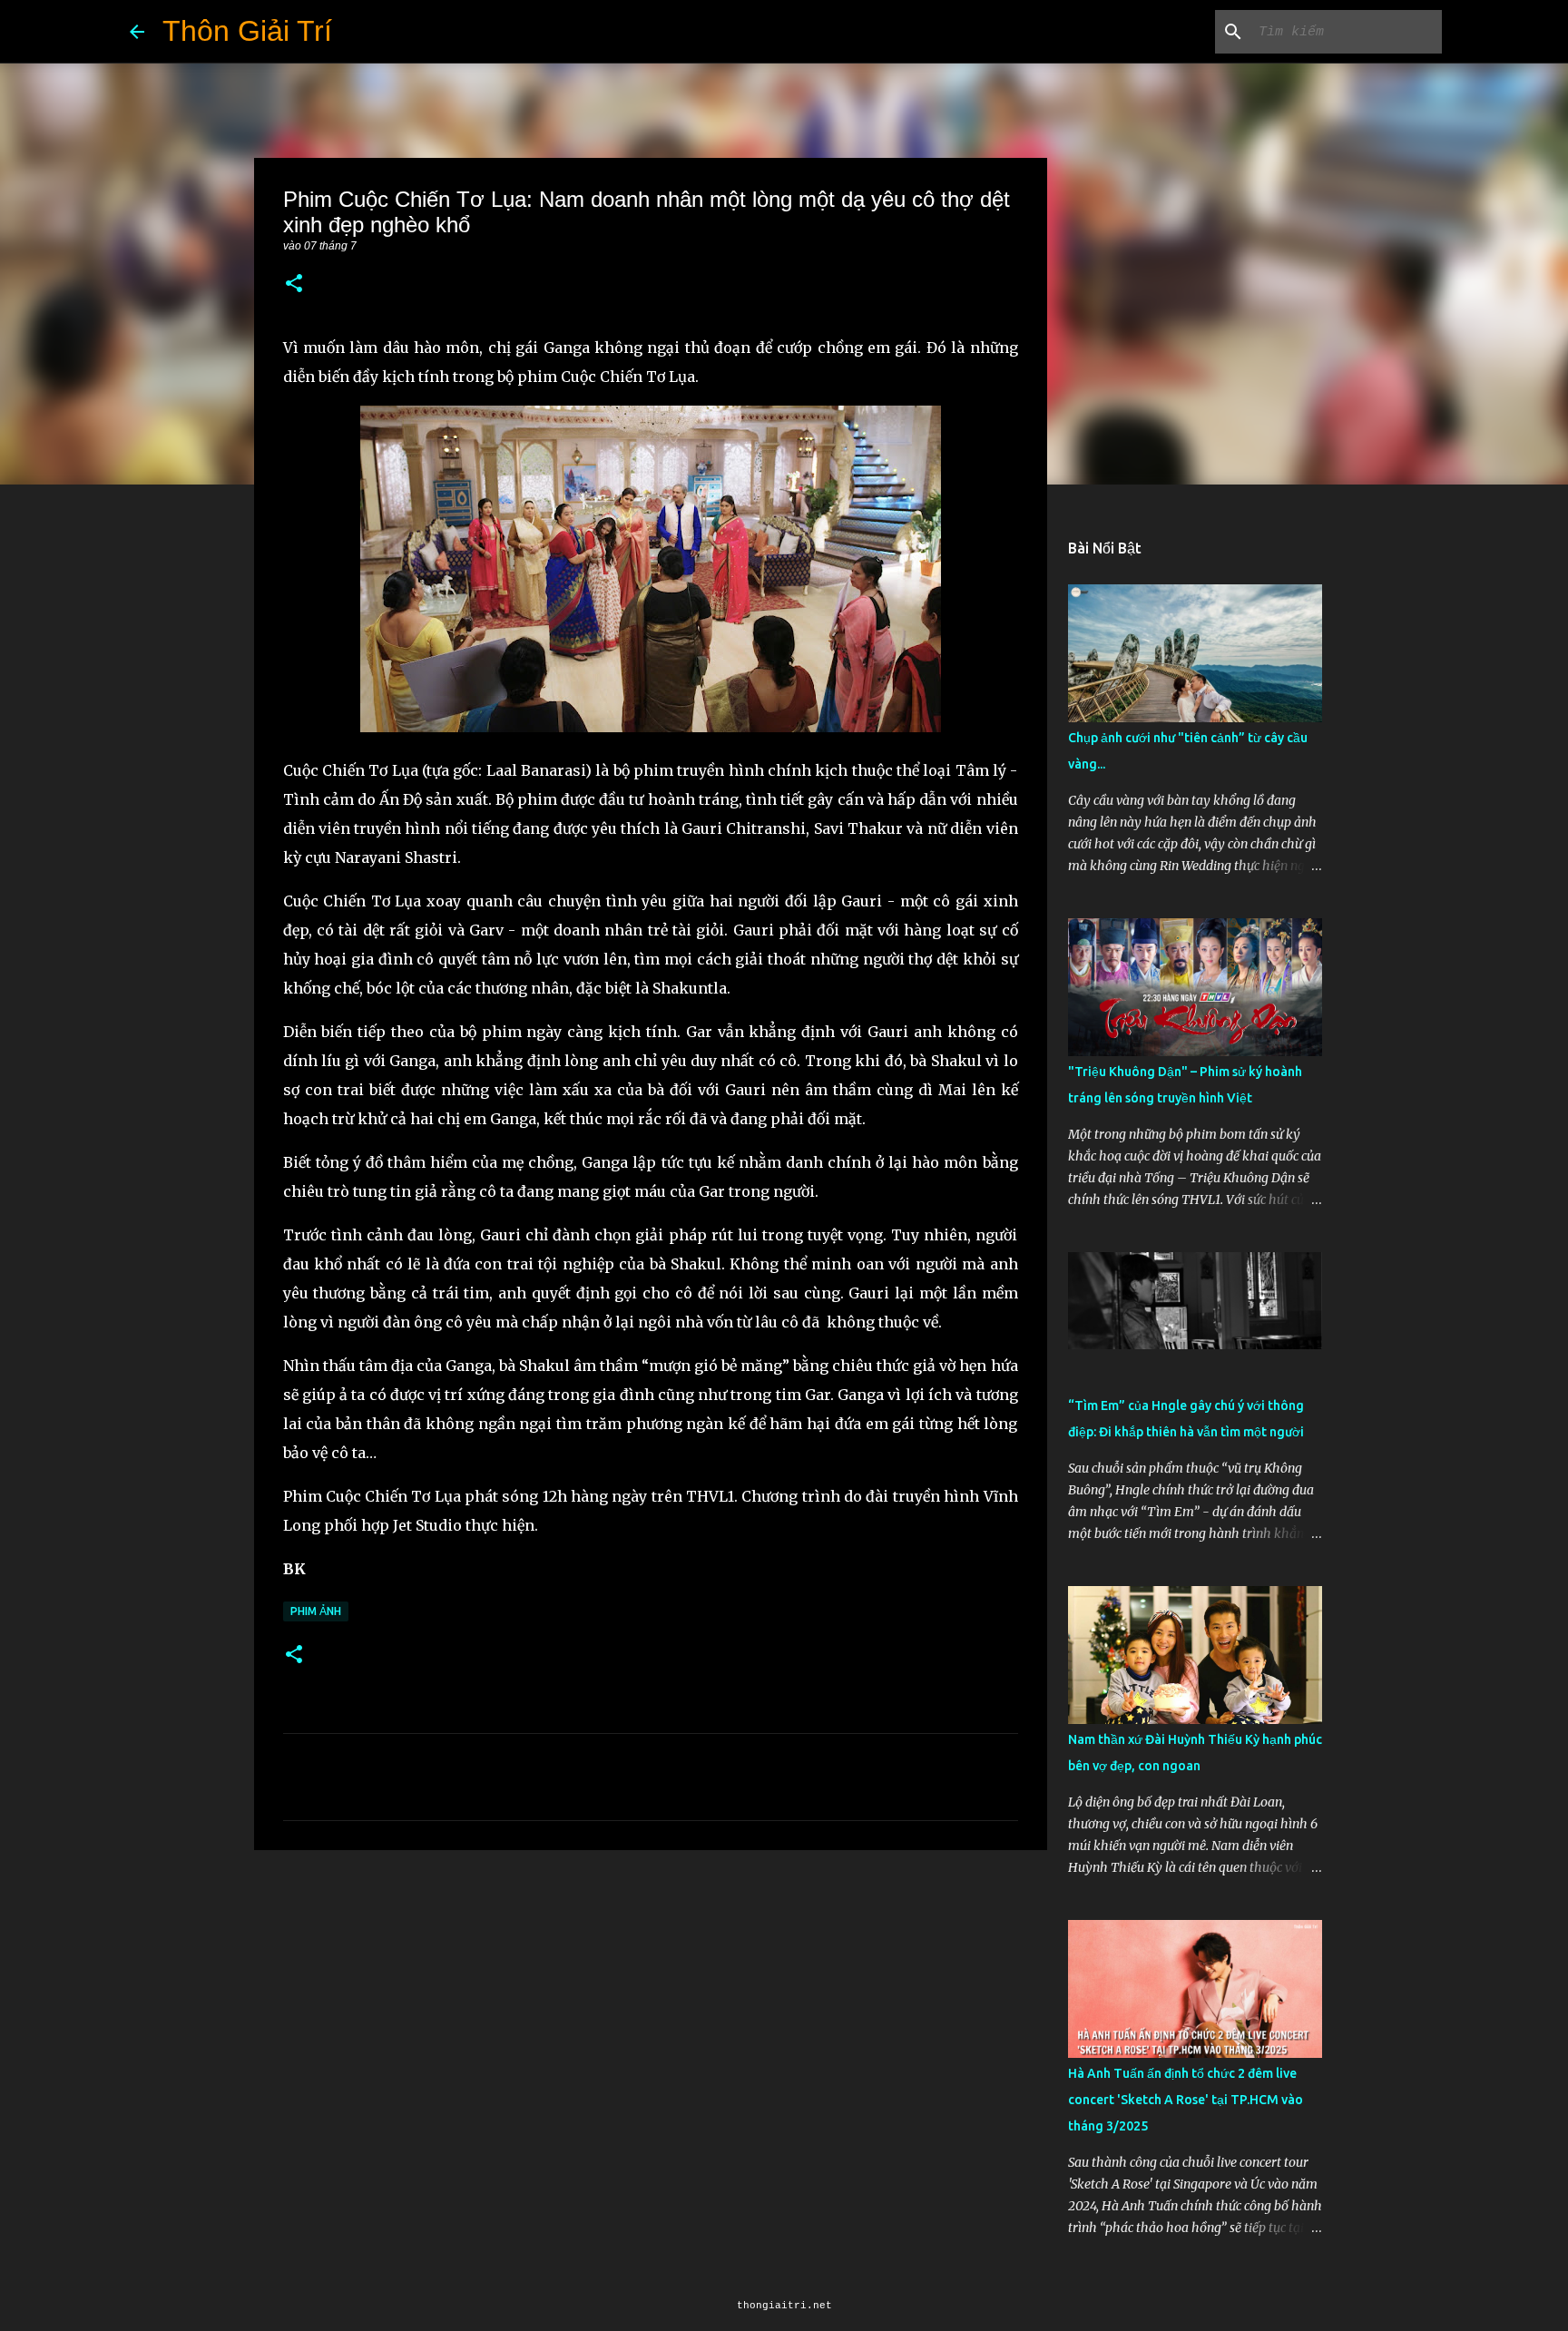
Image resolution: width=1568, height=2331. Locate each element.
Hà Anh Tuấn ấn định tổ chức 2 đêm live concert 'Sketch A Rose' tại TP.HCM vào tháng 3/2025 (1186, 2100)
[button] (294, 284)
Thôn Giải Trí (247, 31)
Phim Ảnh (316, 1611)
